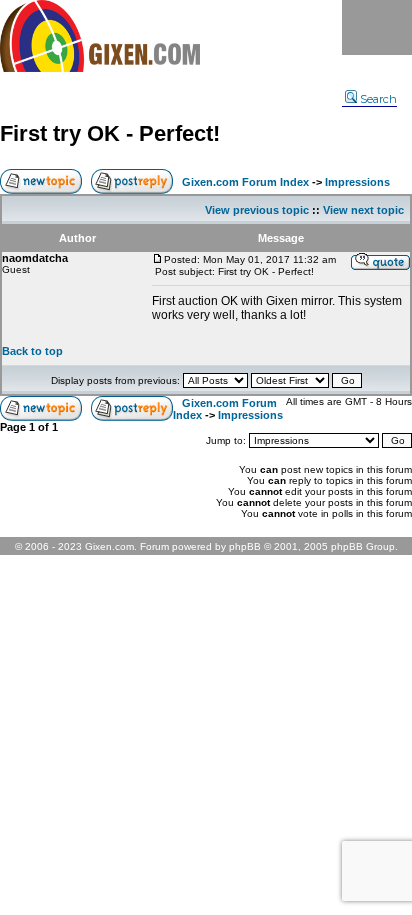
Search (378, 99)
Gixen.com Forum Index (245, 182)
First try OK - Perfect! (110, 133)
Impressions (357, 182)
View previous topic (257, 210)
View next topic (363, 210)
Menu (377, 27)
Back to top (32, 351)
